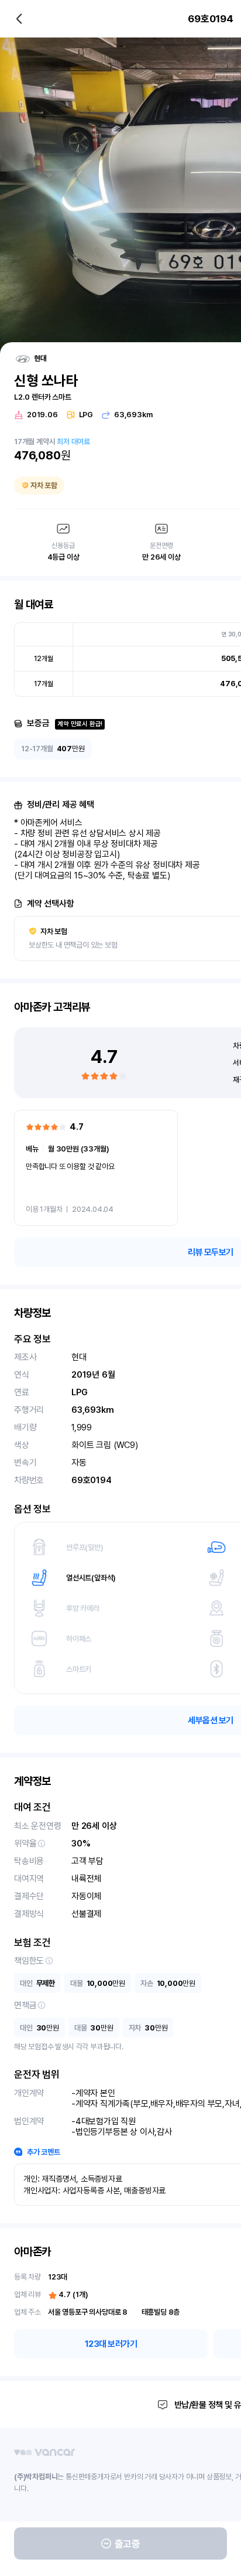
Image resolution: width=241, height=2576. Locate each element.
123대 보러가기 (111, 2344)
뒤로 (19, 19)
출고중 (128, 2544)
